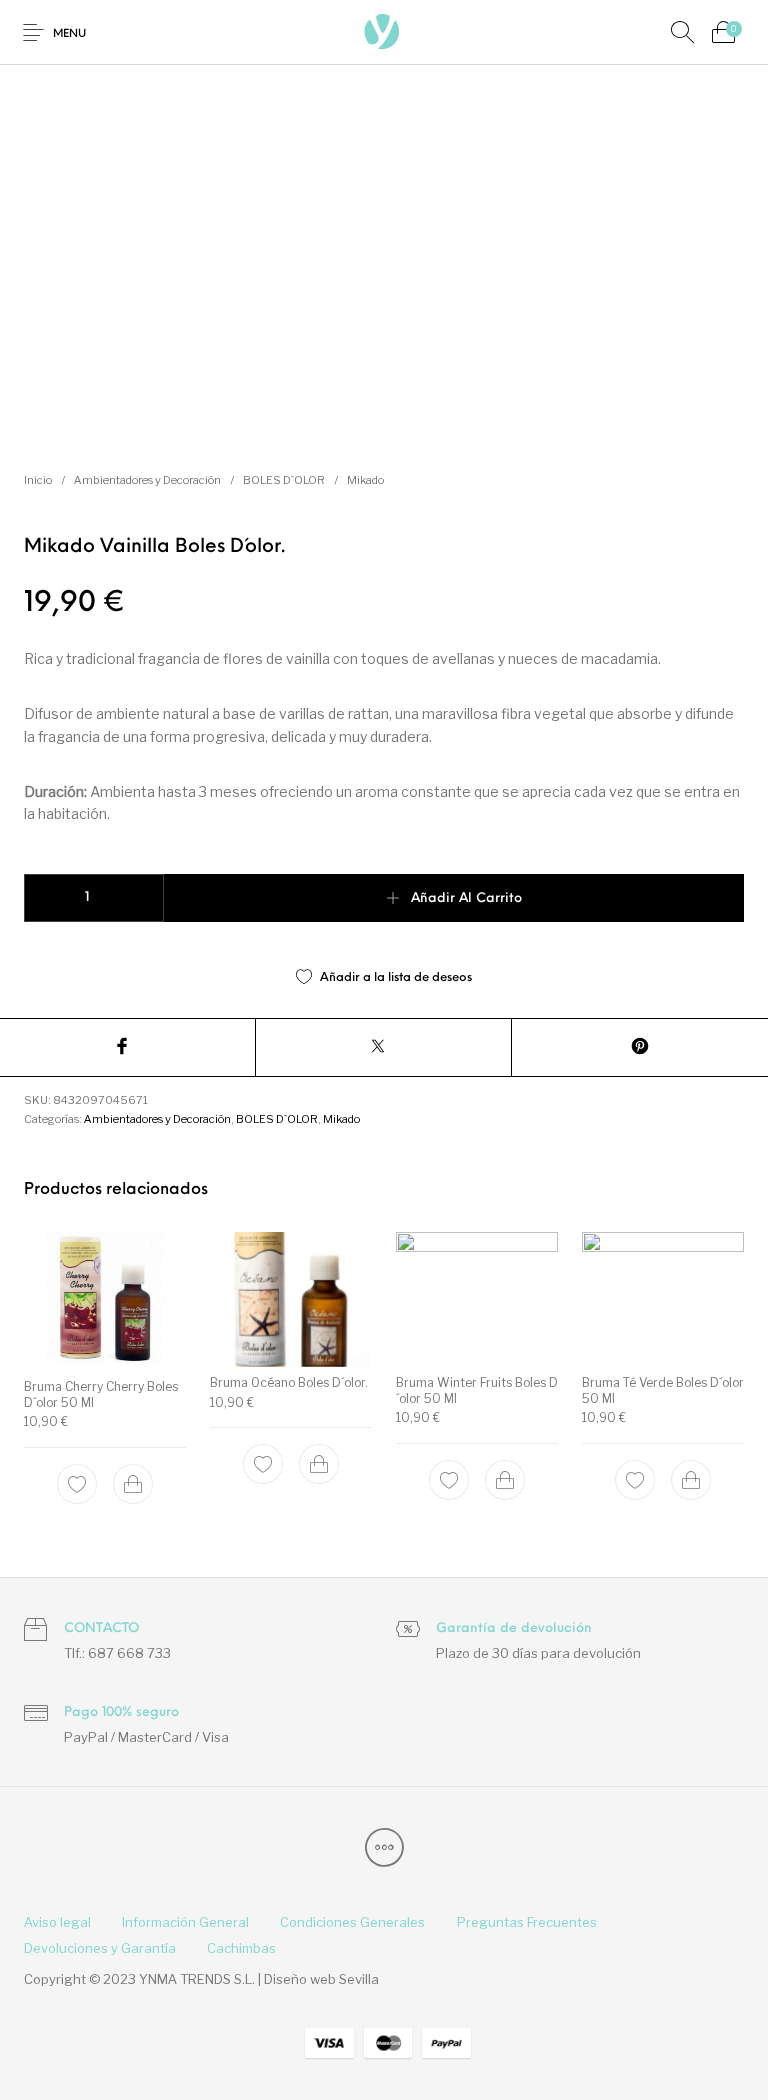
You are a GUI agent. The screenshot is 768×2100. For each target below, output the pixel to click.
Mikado (365, 480)
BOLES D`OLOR (284, 480)
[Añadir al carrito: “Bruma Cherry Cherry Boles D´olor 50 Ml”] (133, 1485)
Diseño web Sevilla (321, 1979)
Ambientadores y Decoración (147, 480)
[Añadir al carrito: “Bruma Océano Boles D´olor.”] (319, 1465)
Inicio (38, 480)
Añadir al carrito (466, 898)
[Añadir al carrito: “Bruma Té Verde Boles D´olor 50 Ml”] (691, 1480)
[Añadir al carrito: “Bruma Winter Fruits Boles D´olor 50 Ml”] (505, 1480)
